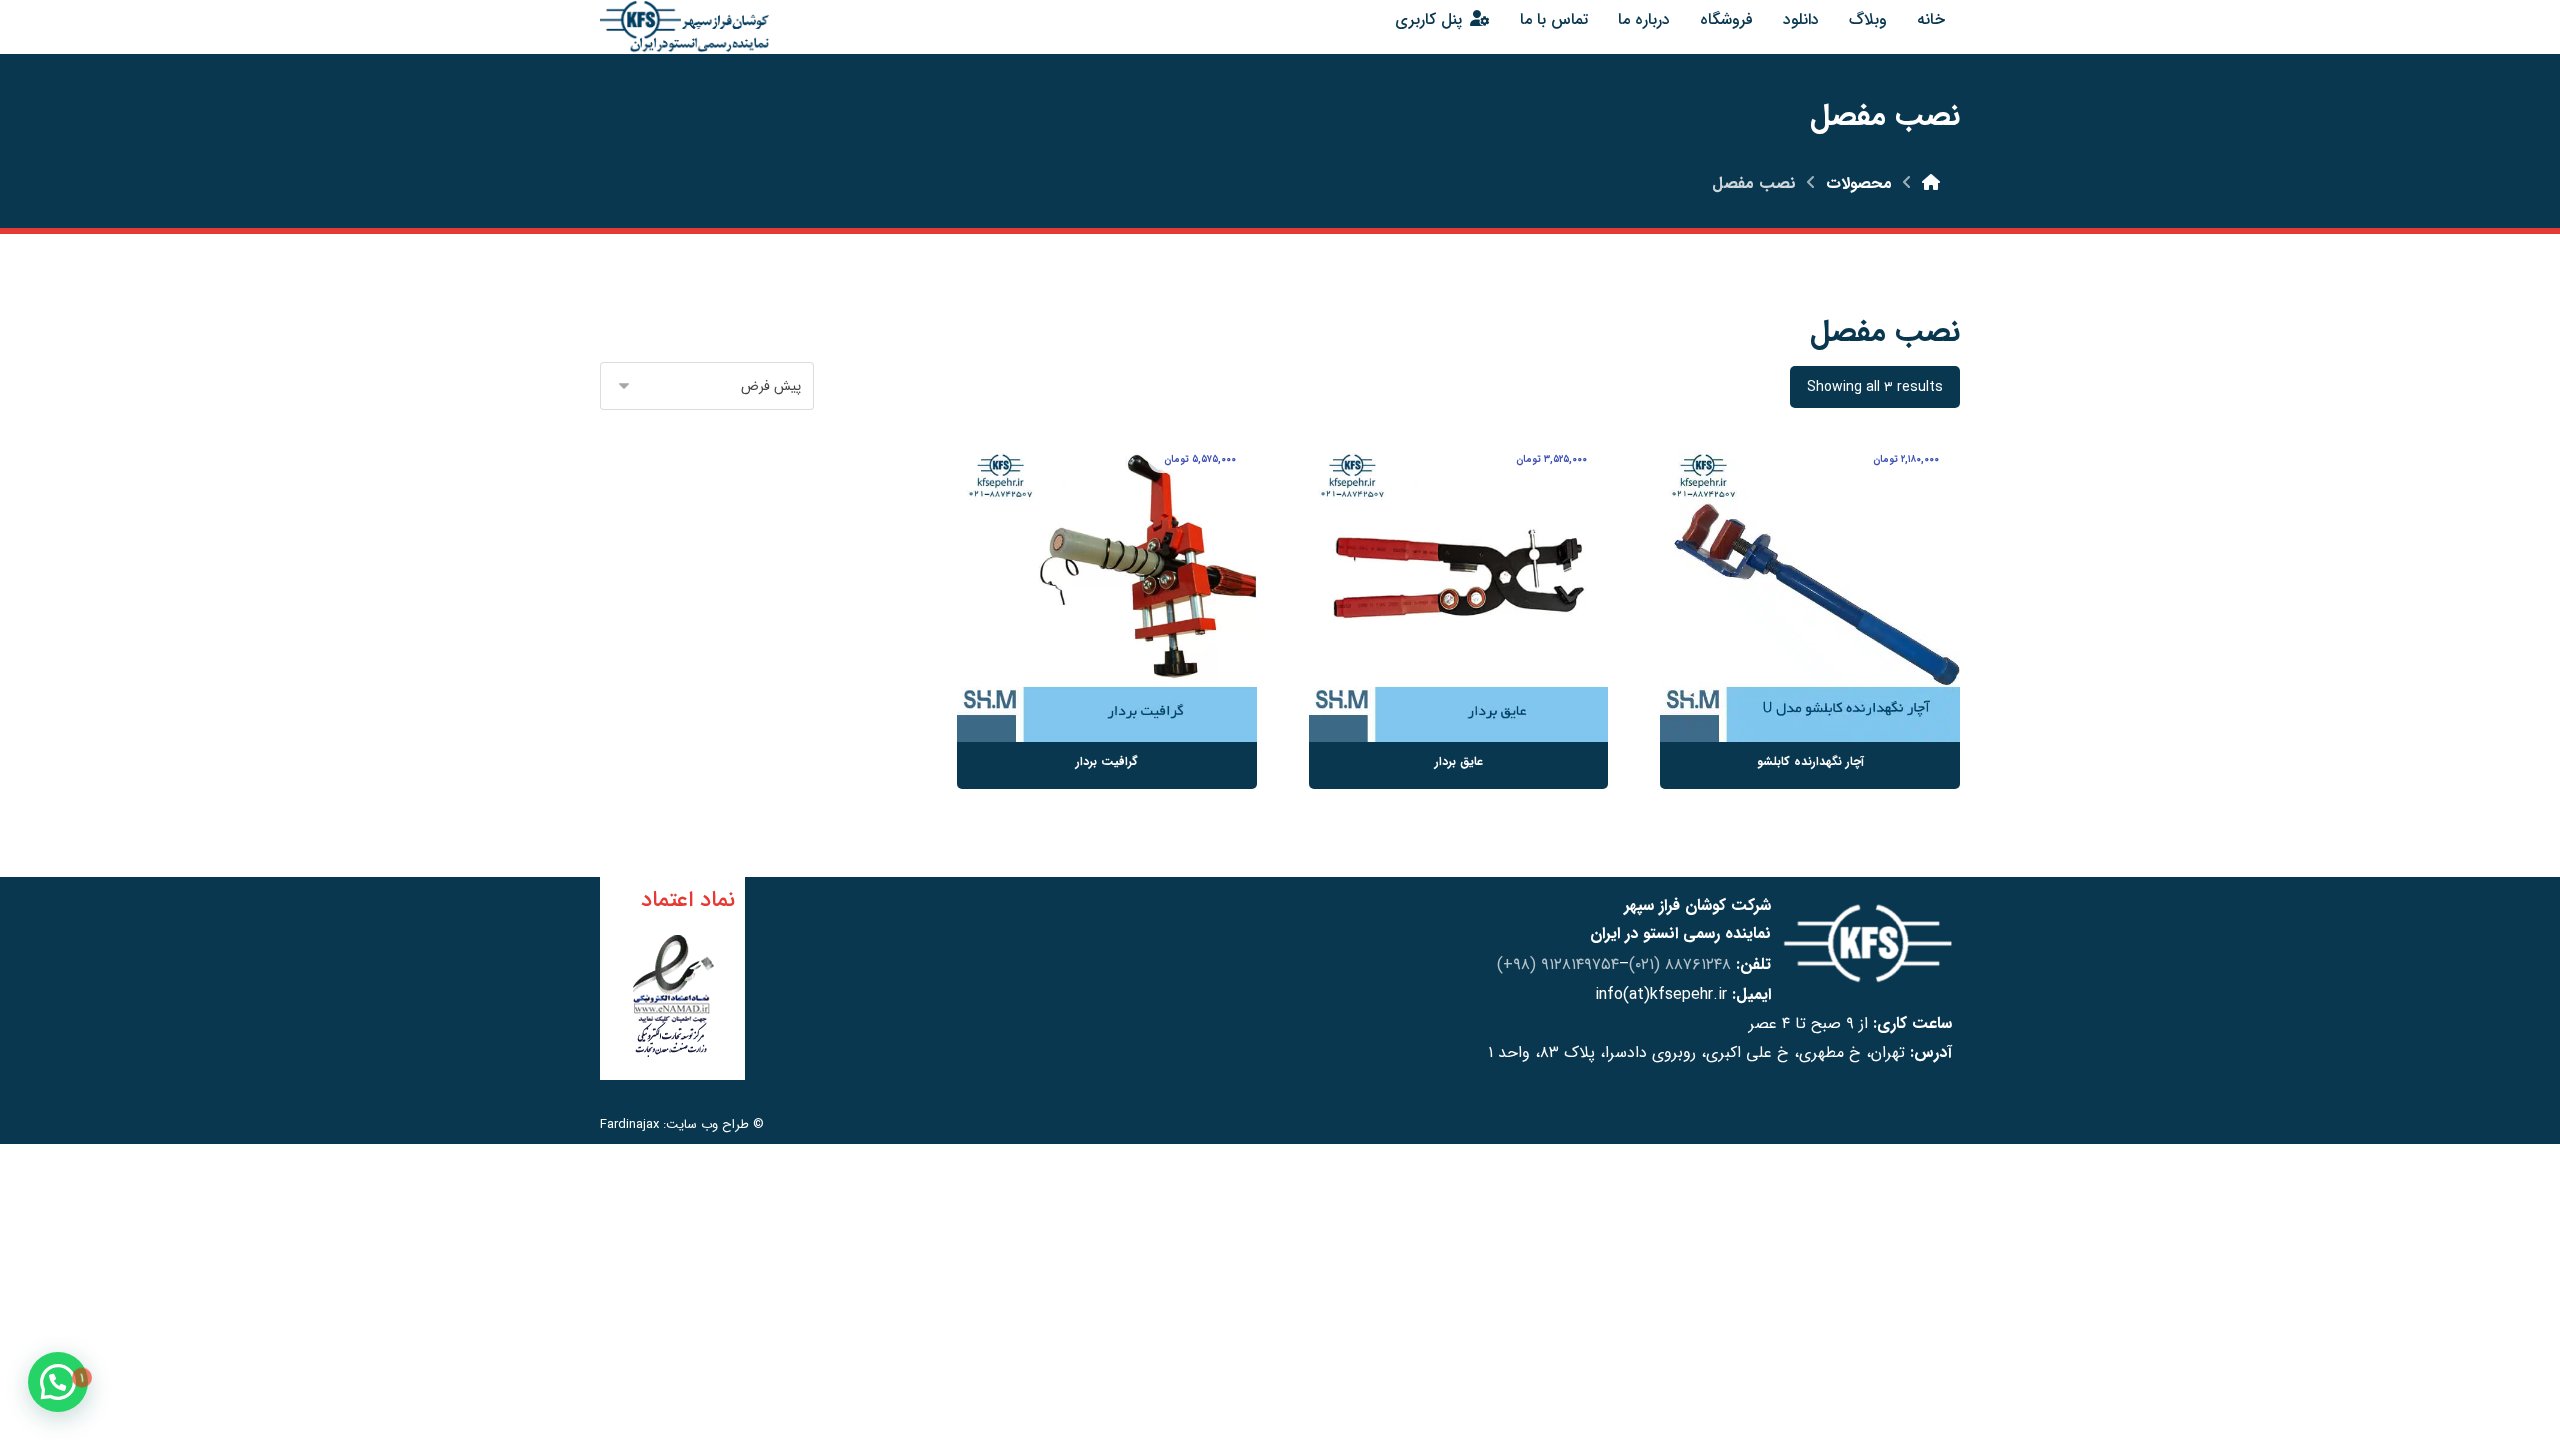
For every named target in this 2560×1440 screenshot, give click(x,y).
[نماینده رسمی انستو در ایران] (685, 27)
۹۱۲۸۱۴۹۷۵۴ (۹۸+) (1558, 964)
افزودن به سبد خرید (1783, 672)
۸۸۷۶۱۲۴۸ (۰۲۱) (1680, 964)
